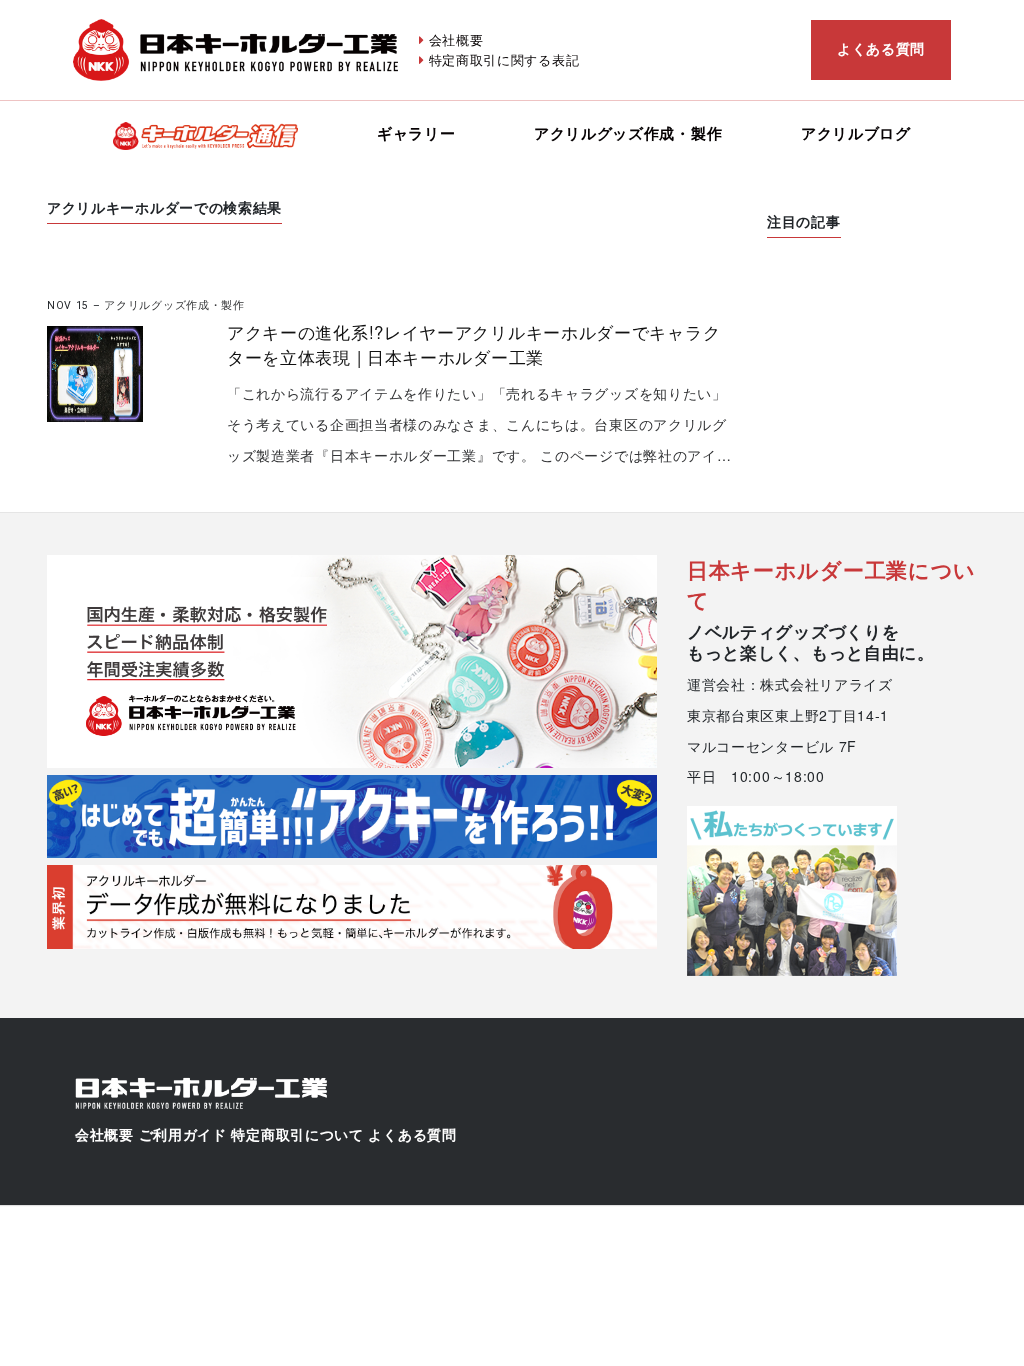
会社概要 (456, 39)
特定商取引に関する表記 (504, 59)
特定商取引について (297, 1135)
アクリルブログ (856, 133)
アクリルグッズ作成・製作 (628, 133)
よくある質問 (881, 48)
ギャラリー (416, 133)
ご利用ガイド (183, 1135)
